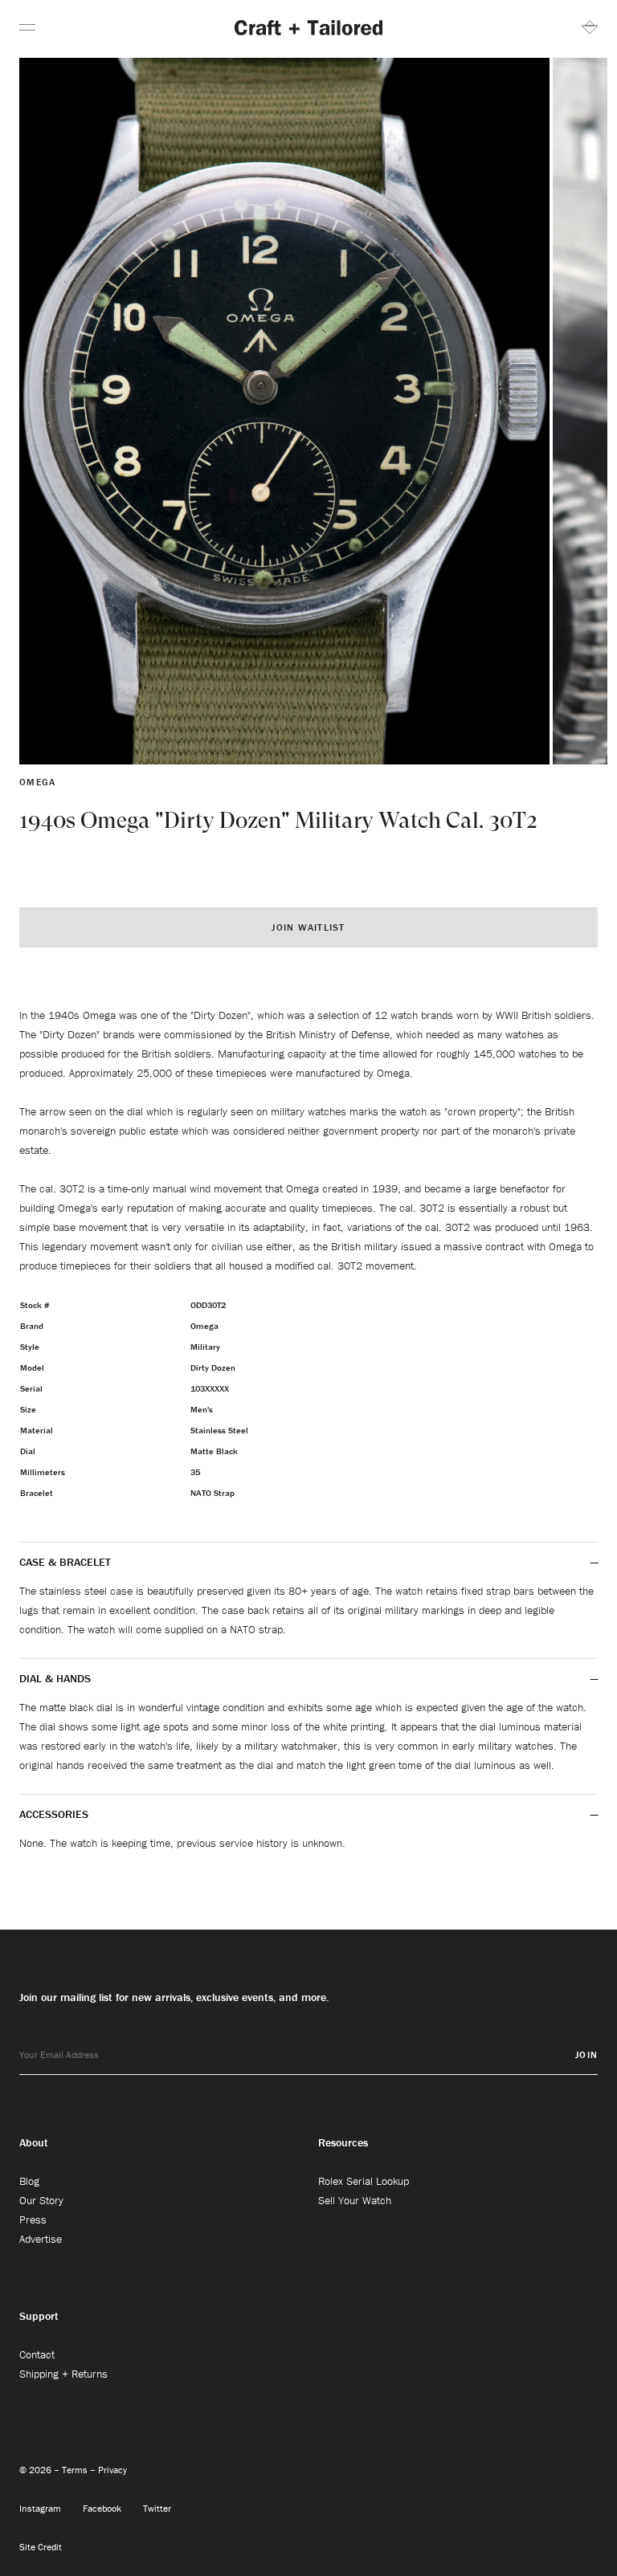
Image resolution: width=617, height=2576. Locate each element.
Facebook (103, 2508)
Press (33, 2219)
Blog (29, 2181)
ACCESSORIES (55, 1814)
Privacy (112, 2470)
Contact (37, 2354)
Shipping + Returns (63, 2374)
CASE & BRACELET (65, 1562)
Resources (343, 2142)
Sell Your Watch (355, 2200)
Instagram (41, 2508)
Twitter (157, 2508)
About (34, 2142)
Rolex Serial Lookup (364, 2181)
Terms (76, 2470)
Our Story (41, 2200)
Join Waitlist (308, 927)
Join (586, 2054)
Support (39, 2316)
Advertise (41, 2239)
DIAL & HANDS (55, 1678)
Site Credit (41, 2547)
